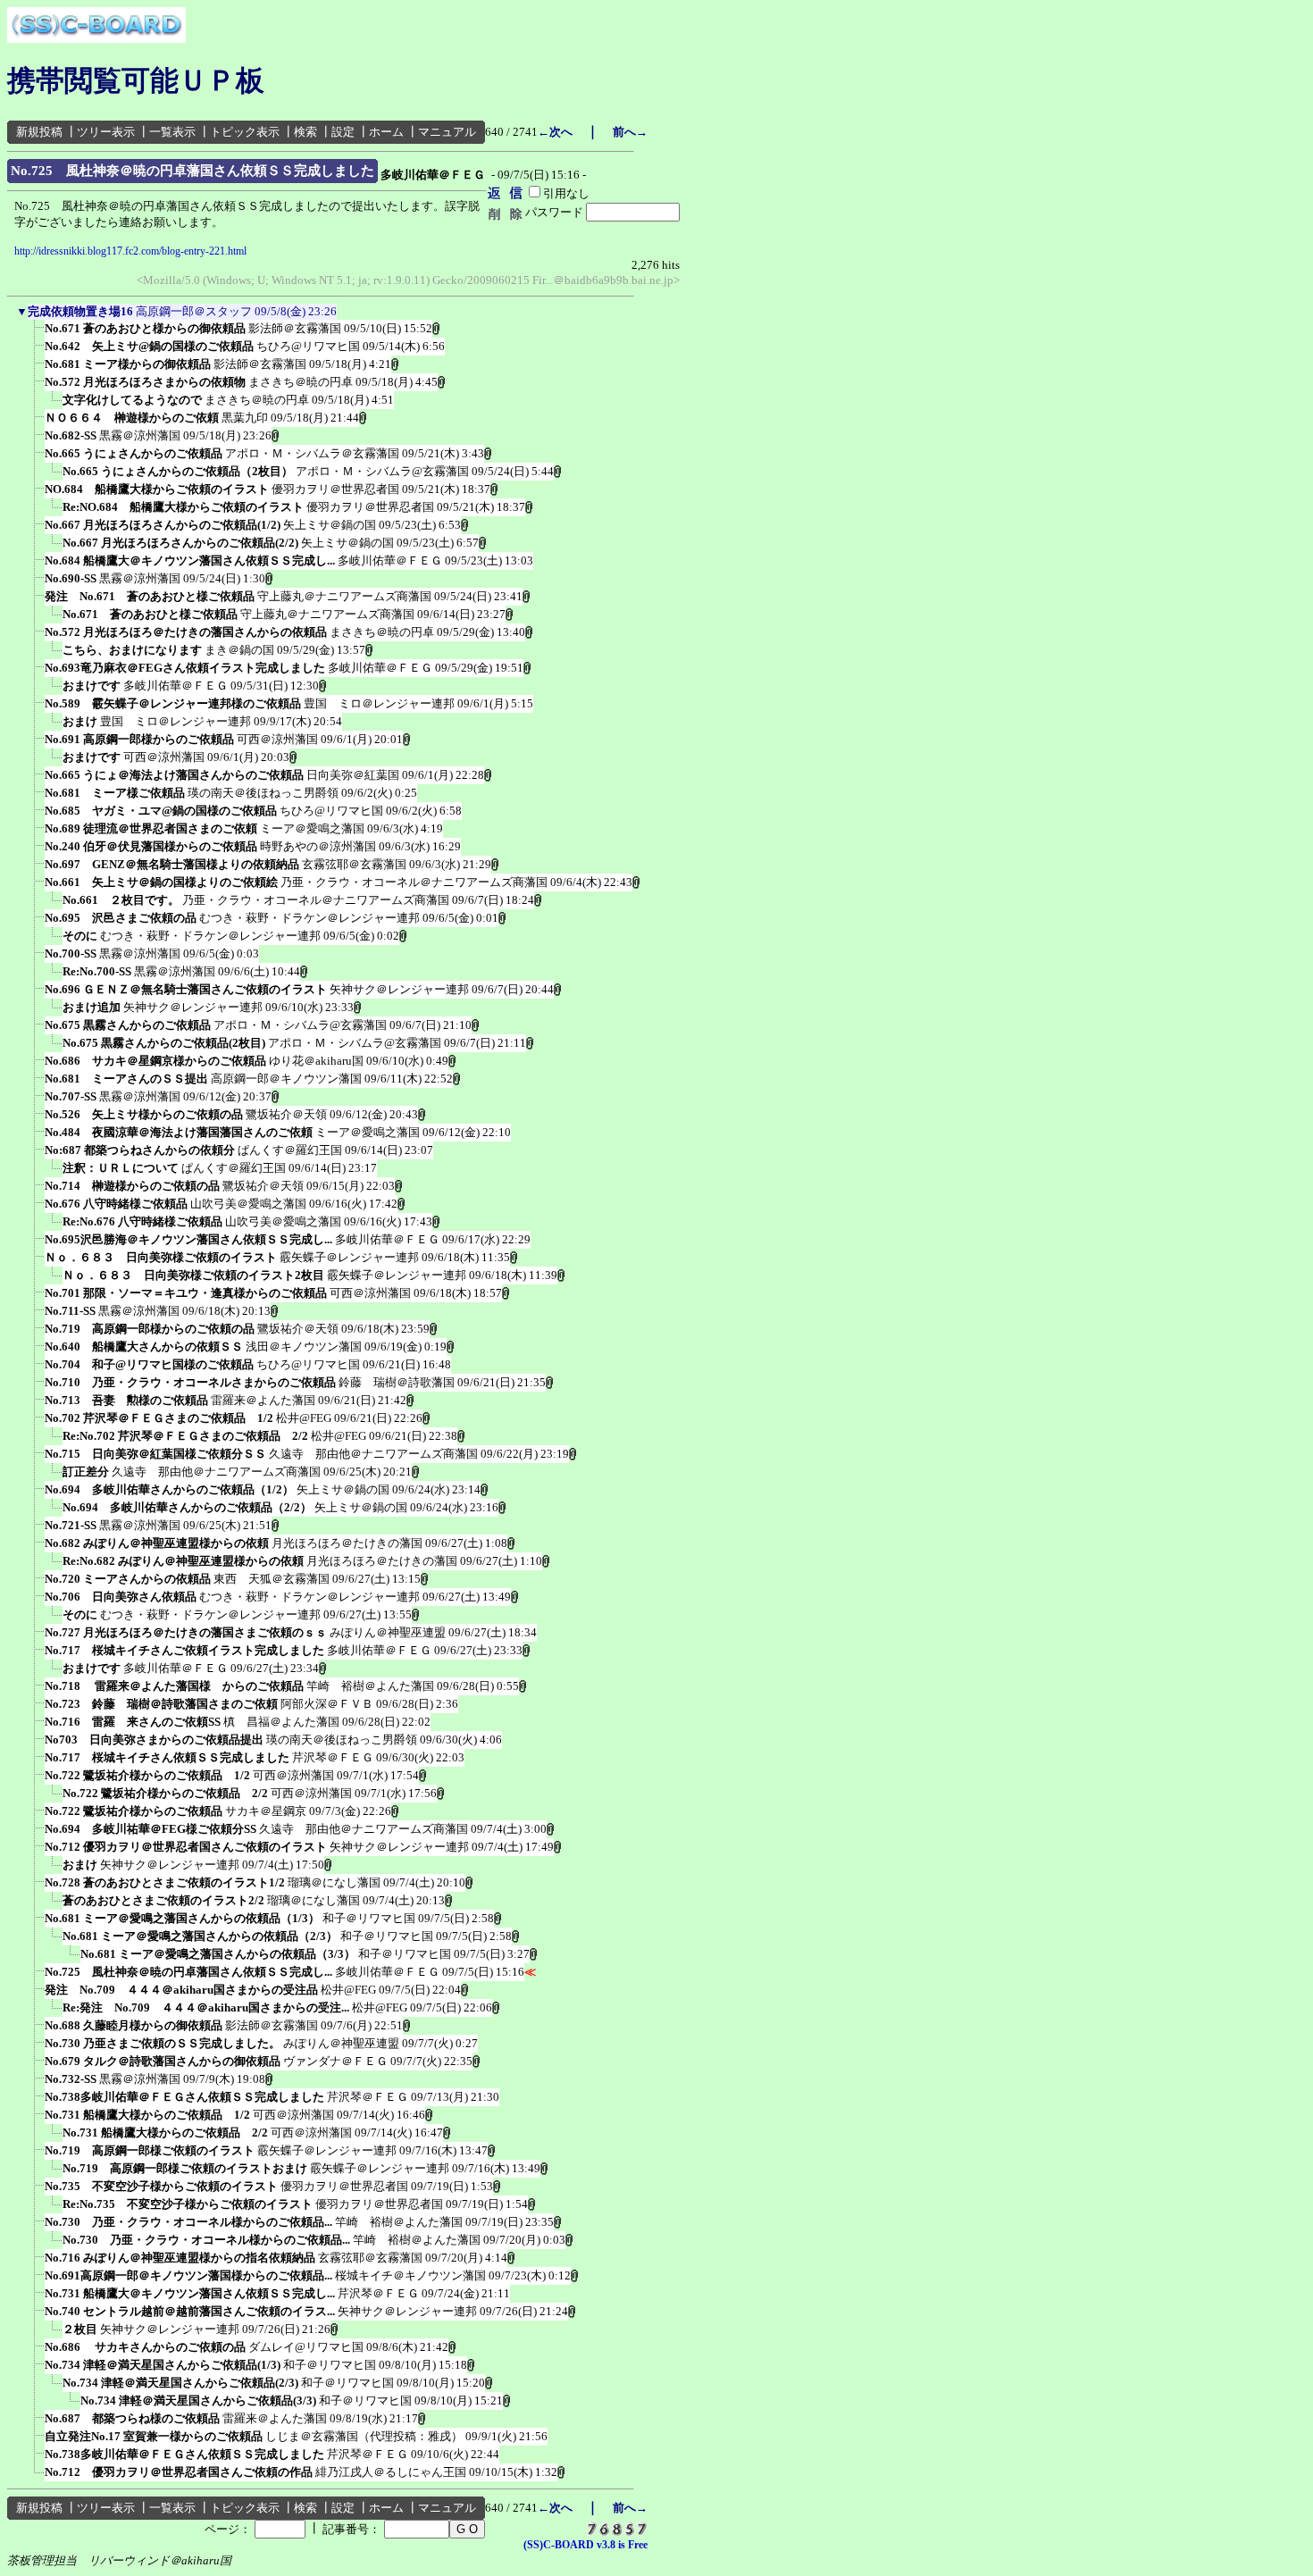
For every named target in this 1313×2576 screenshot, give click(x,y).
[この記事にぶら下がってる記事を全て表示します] (36, 334)
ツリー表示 (106, 132)
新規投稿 (39, 132)
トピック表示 (245, 132)
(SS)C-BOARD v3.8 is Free (585, 2545)
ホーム (386, 132)
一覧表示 (172, 132)
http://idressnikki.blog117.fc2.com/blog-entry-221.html (130, 251)
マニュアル (447, 132)
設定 (343, 132)
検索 (305, 132)
